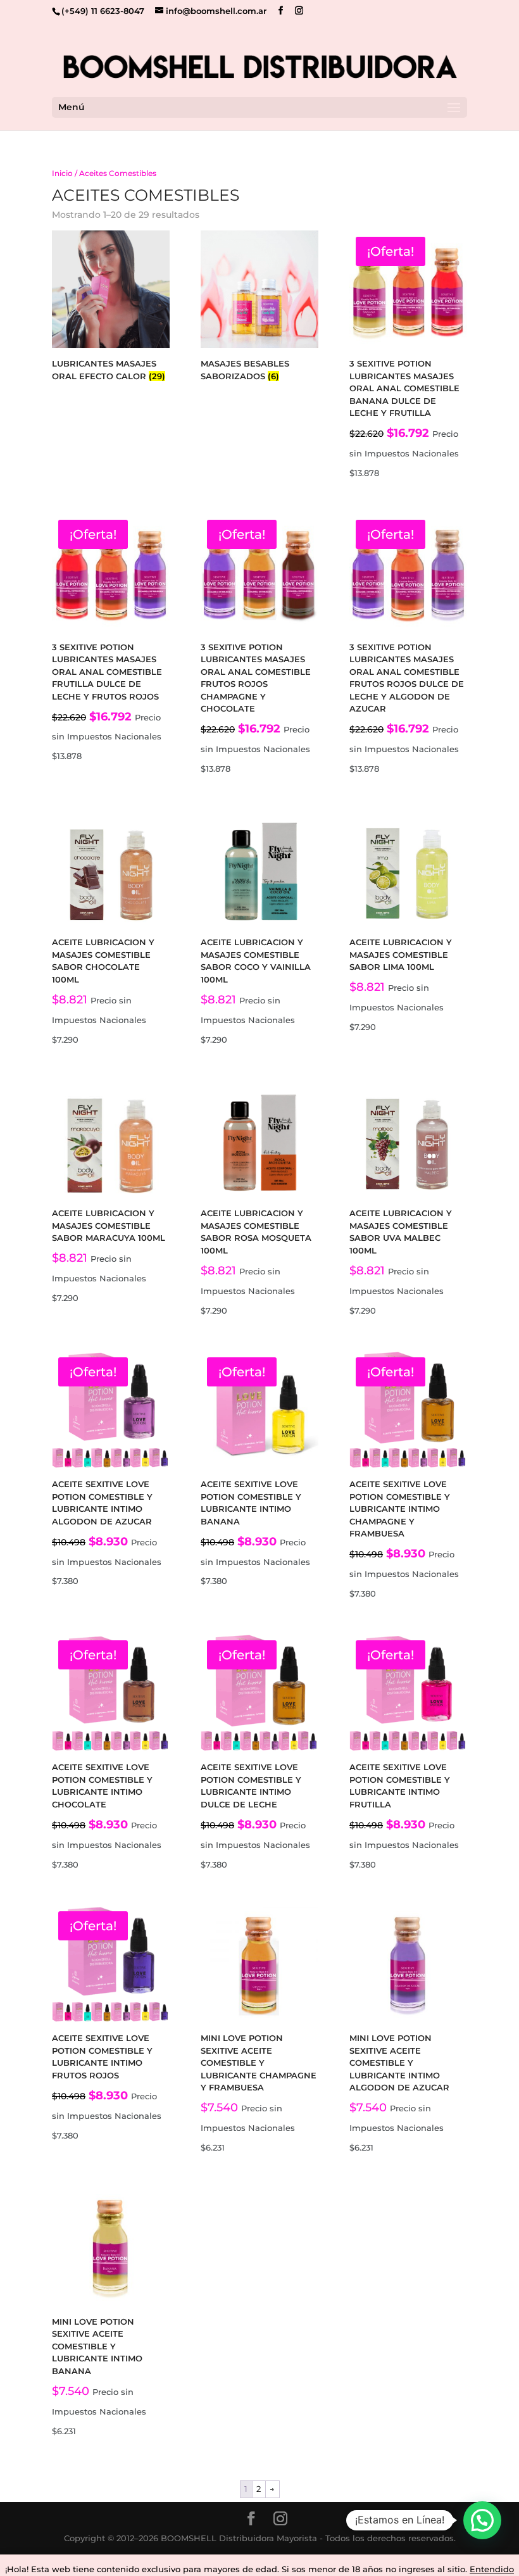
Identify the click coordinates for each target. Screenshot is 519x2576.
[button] (482, 2520)
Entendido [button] (492, 2569)
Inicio (62, 173)
